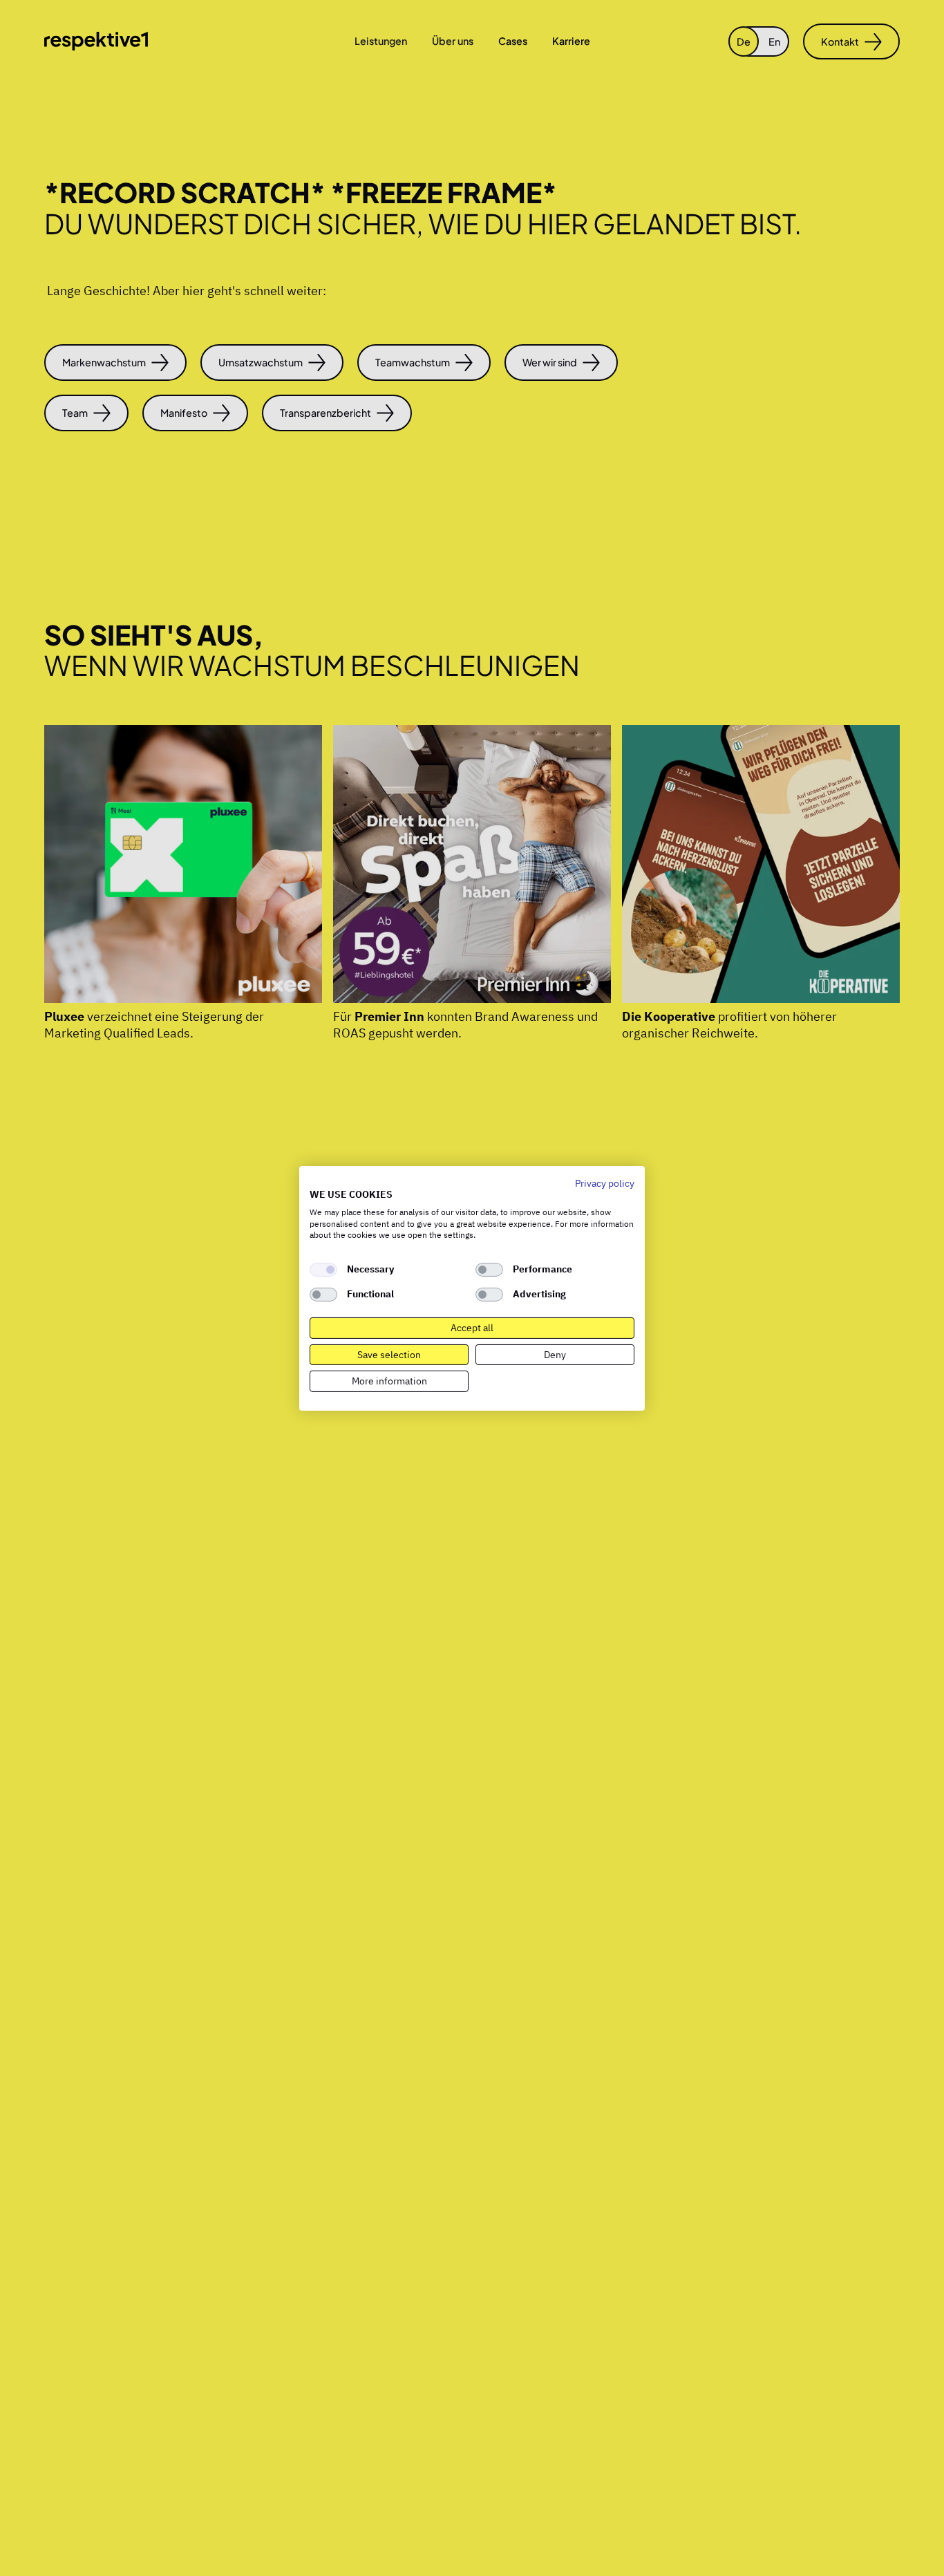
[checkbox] (323, 1270)
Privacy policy (605, 1183)
